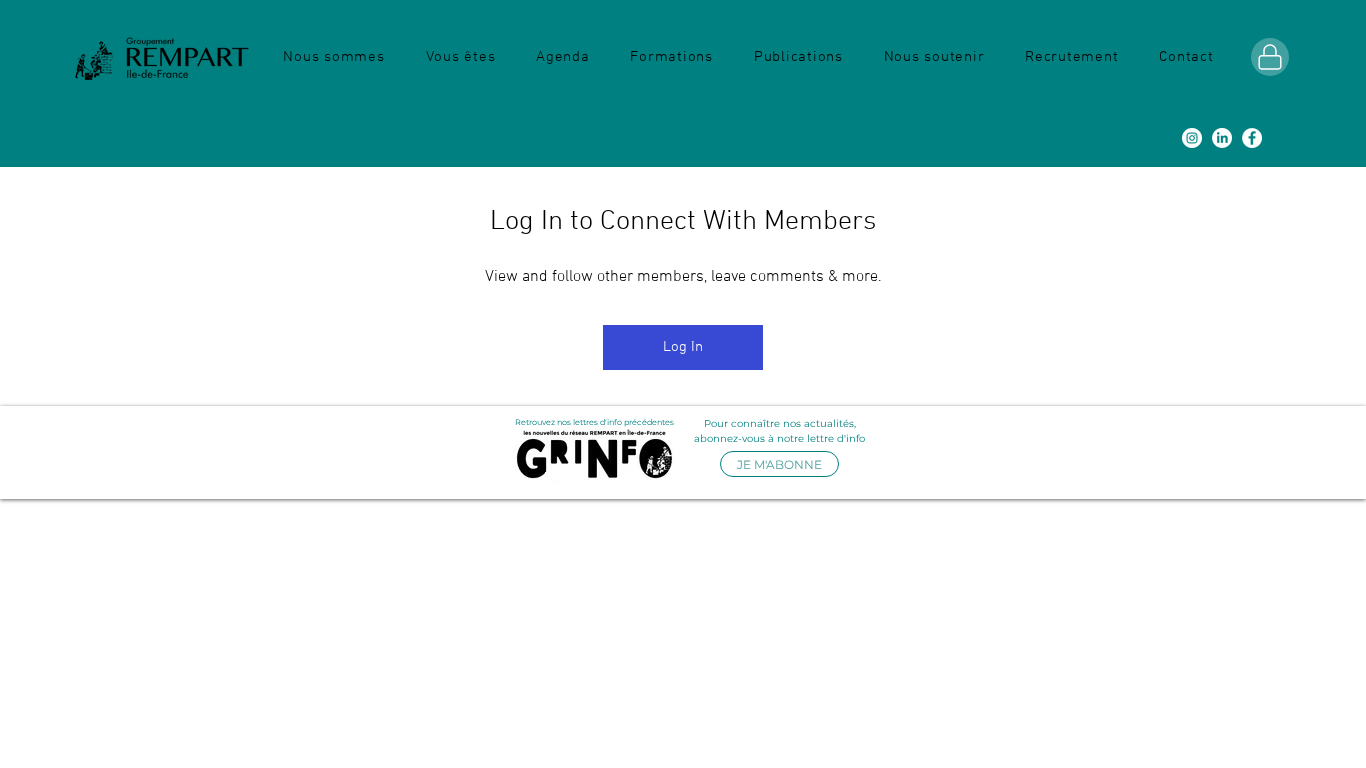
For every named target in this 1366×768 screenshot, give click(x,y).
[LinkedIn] (1222, 138)
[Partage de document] (1270, 57)
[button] (334, 57)
